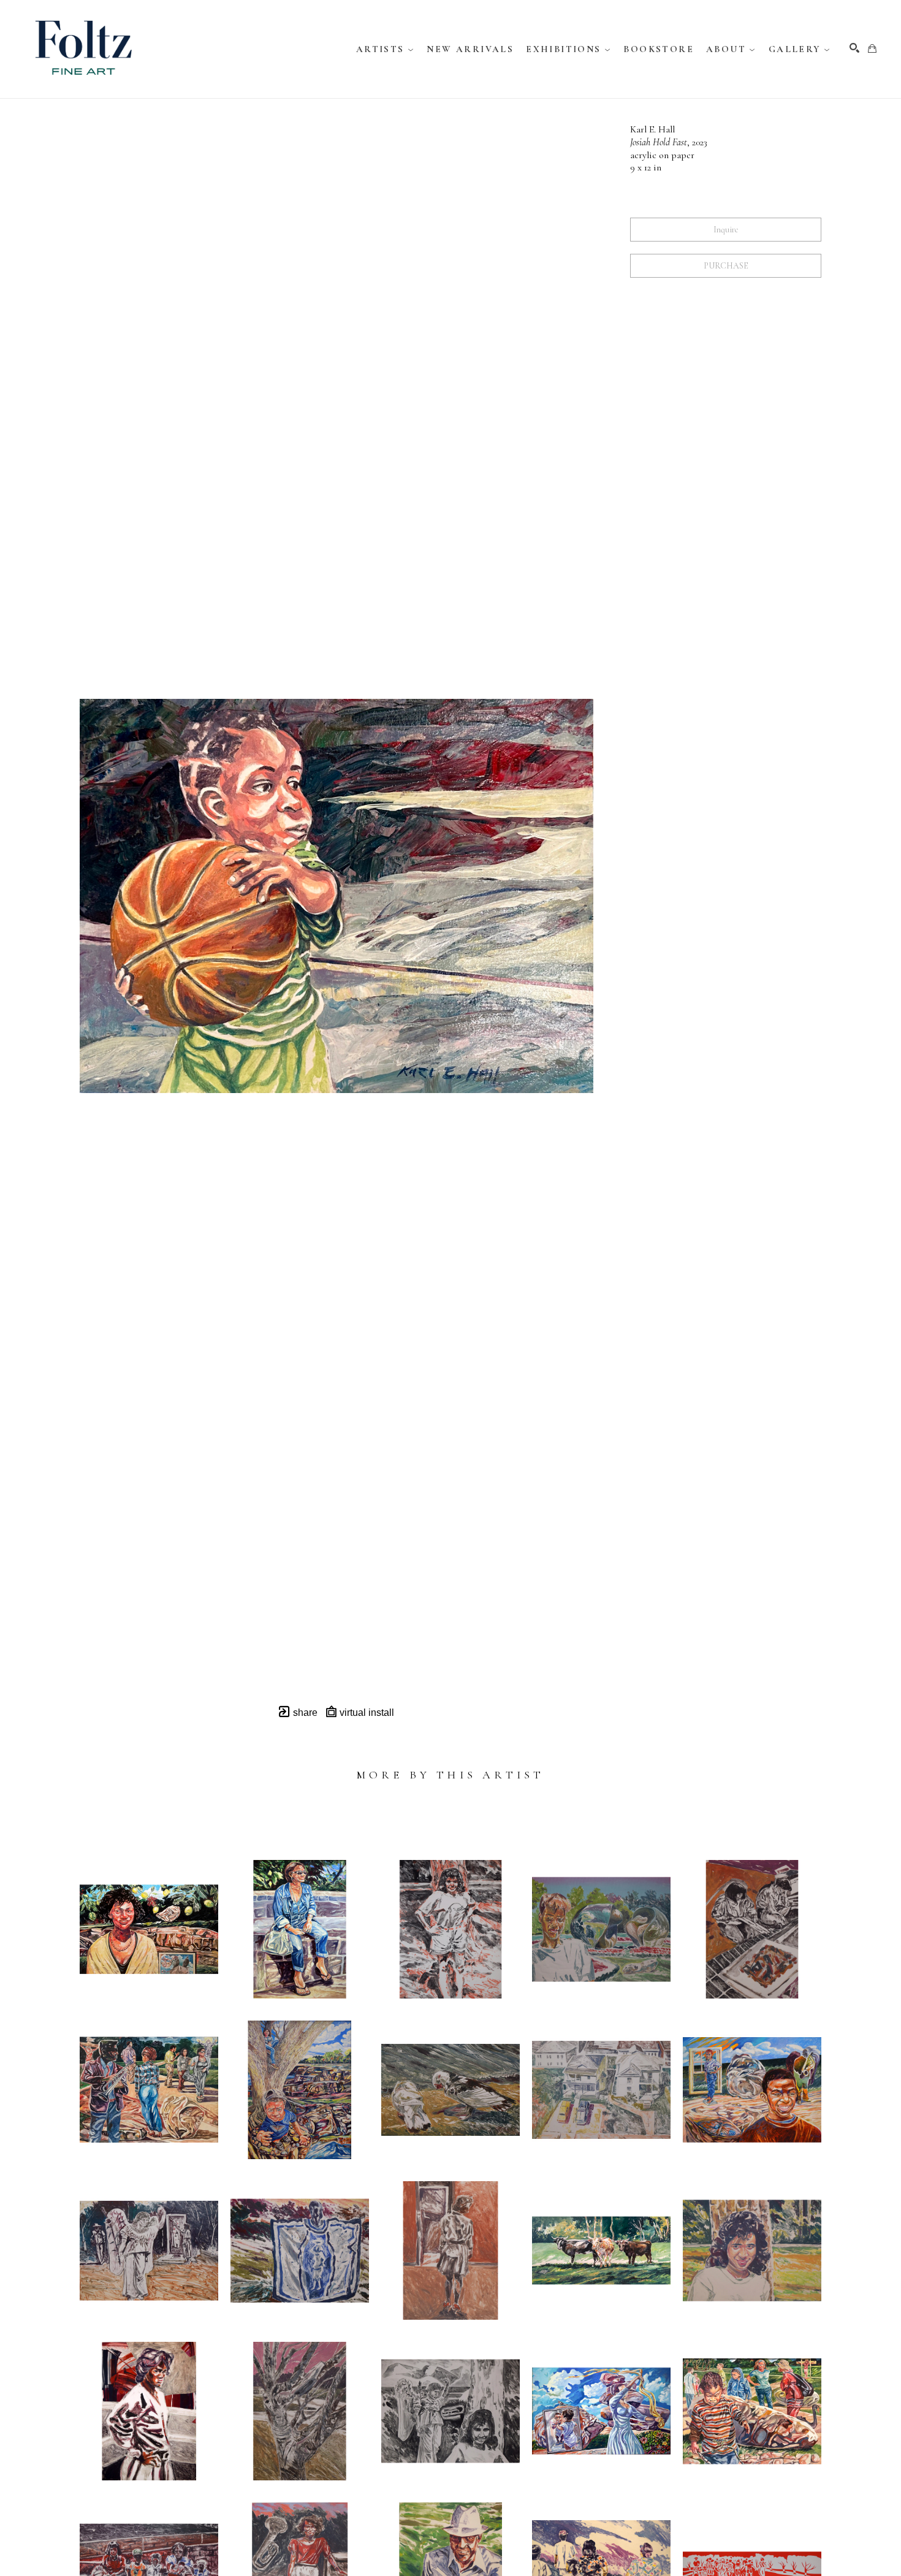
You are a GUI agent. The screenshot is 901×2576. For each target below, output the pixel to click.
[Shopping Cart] (872, 48)
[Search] (854, 48)
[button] (386, 49)
